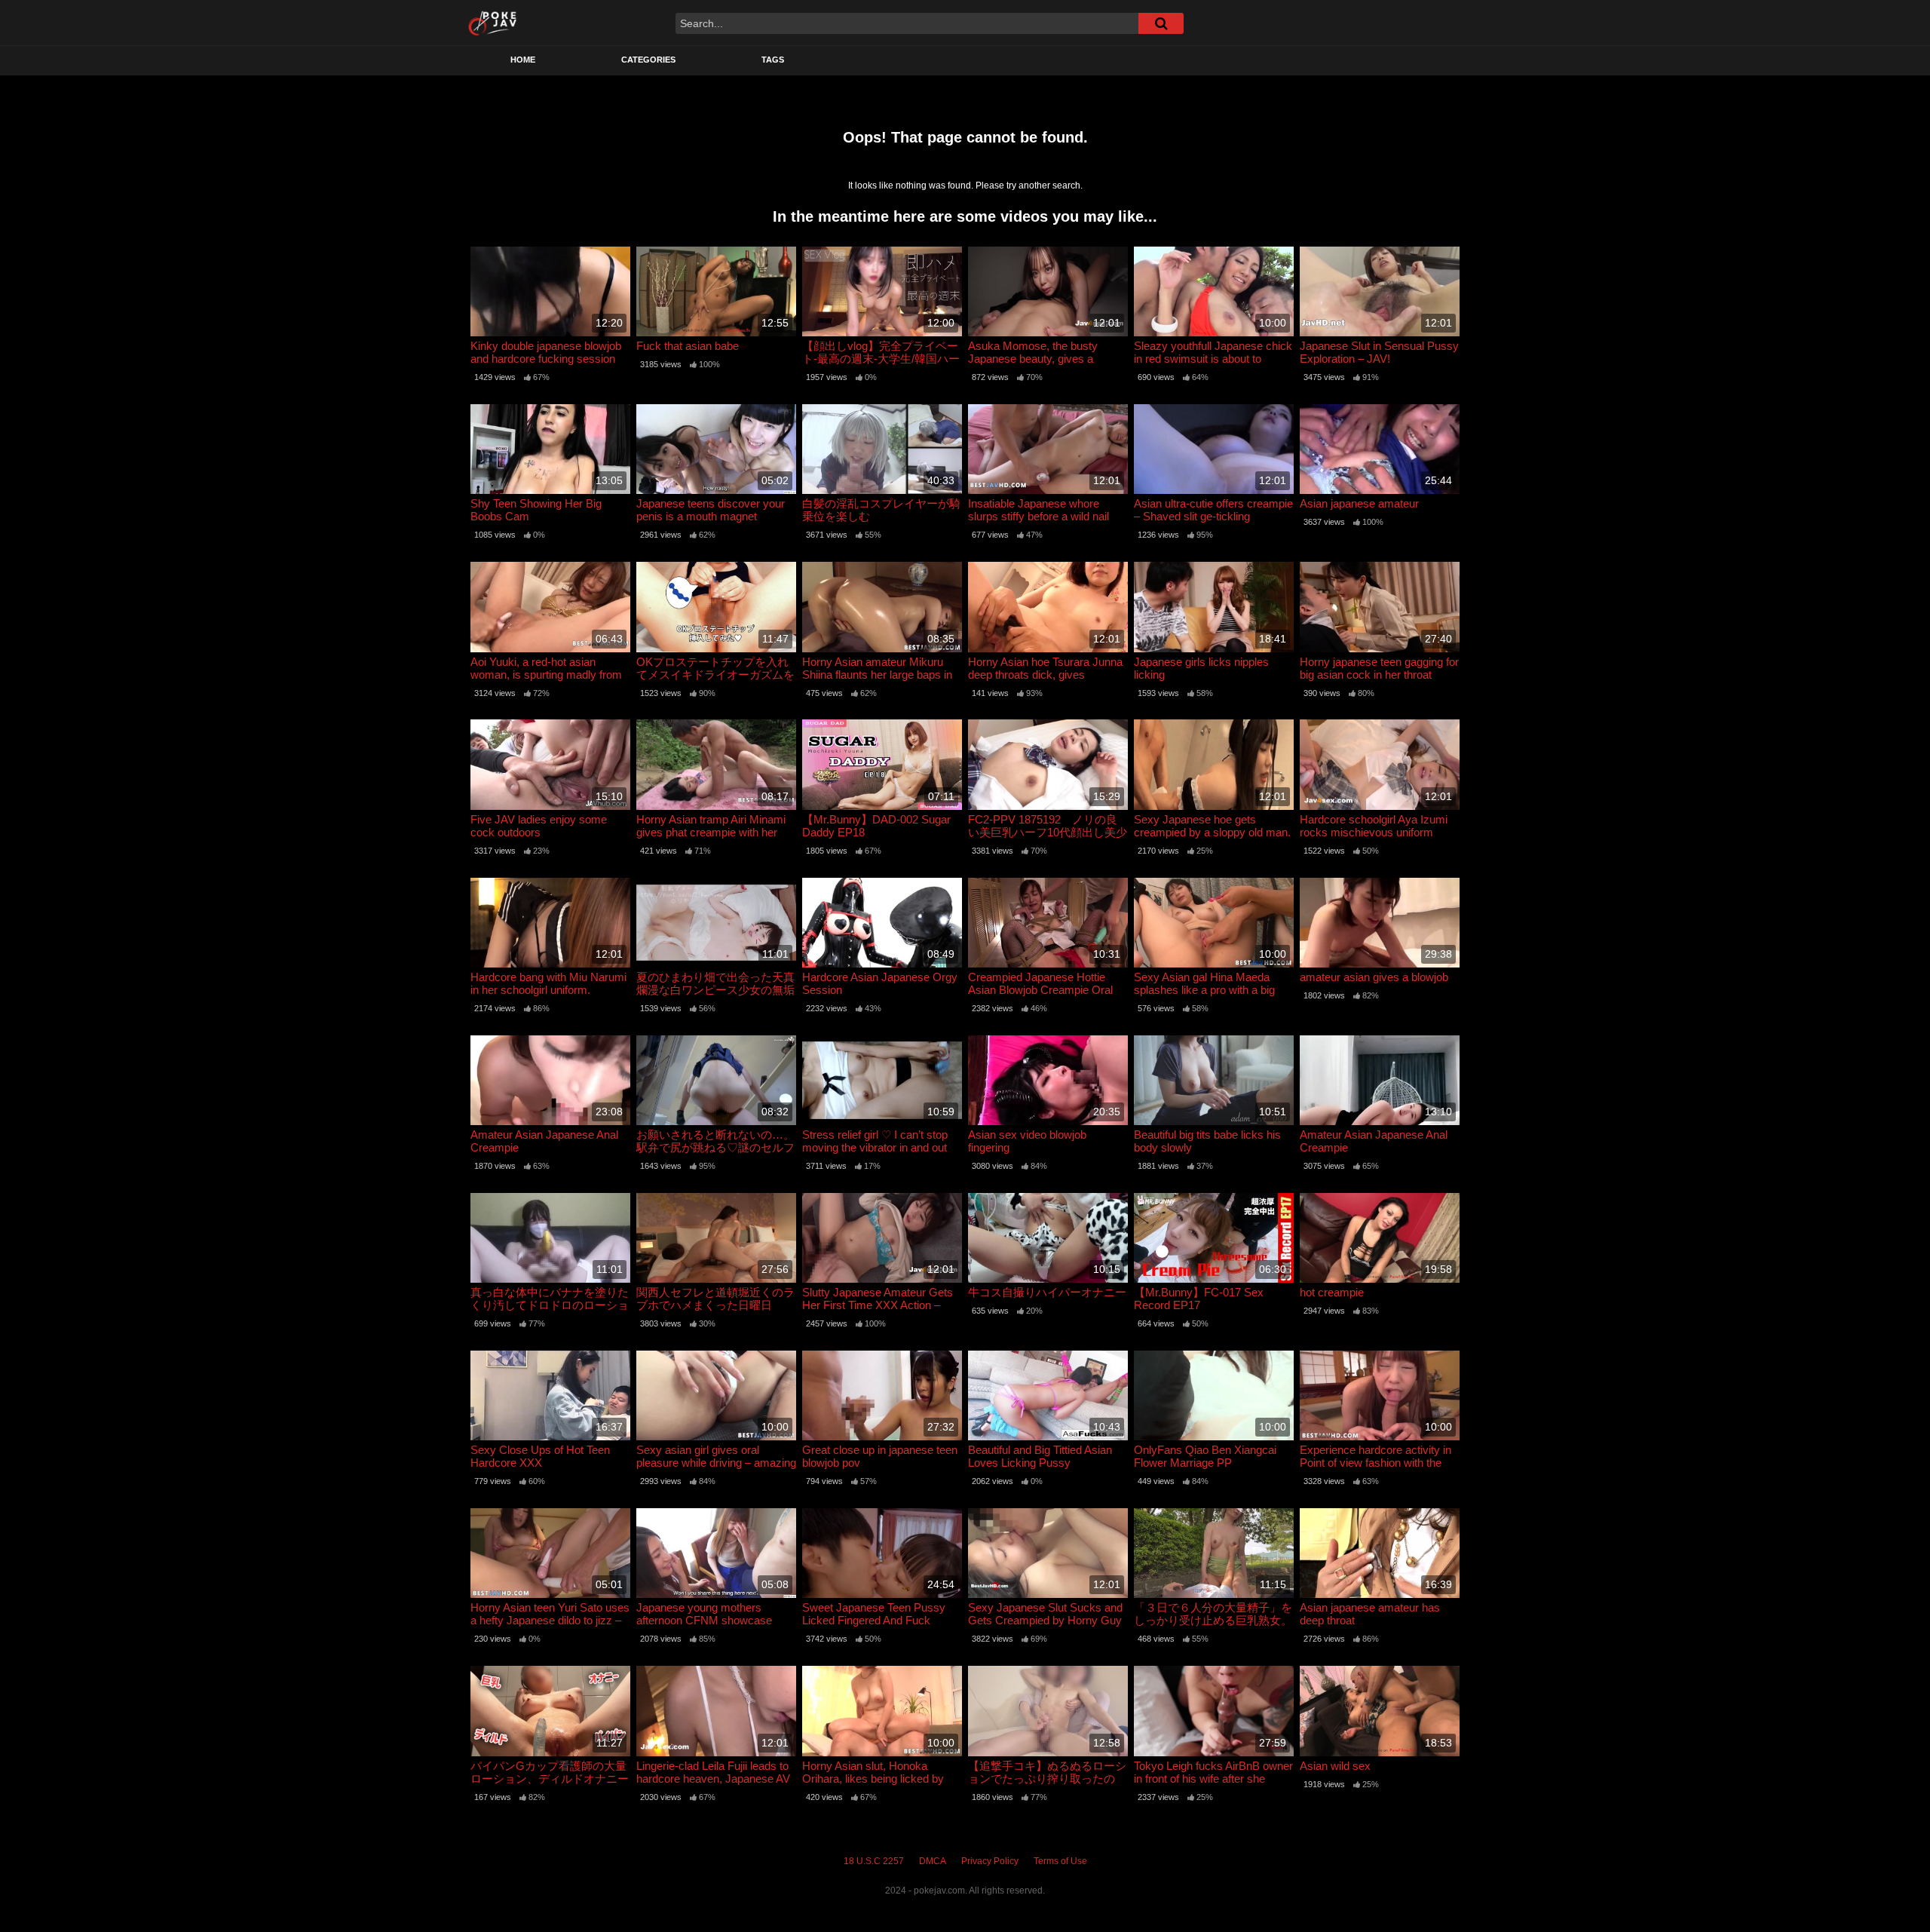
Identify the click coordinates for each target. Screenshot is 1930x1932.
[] (1161, 23)
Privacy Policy (990, 1861)
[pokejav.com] (493, 23)
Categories (648, 60)
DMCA (933, 1861)
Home (523, 60)
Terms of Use (1060, 1861)
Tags (773, 60)
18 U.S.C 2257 (874, 1861)
